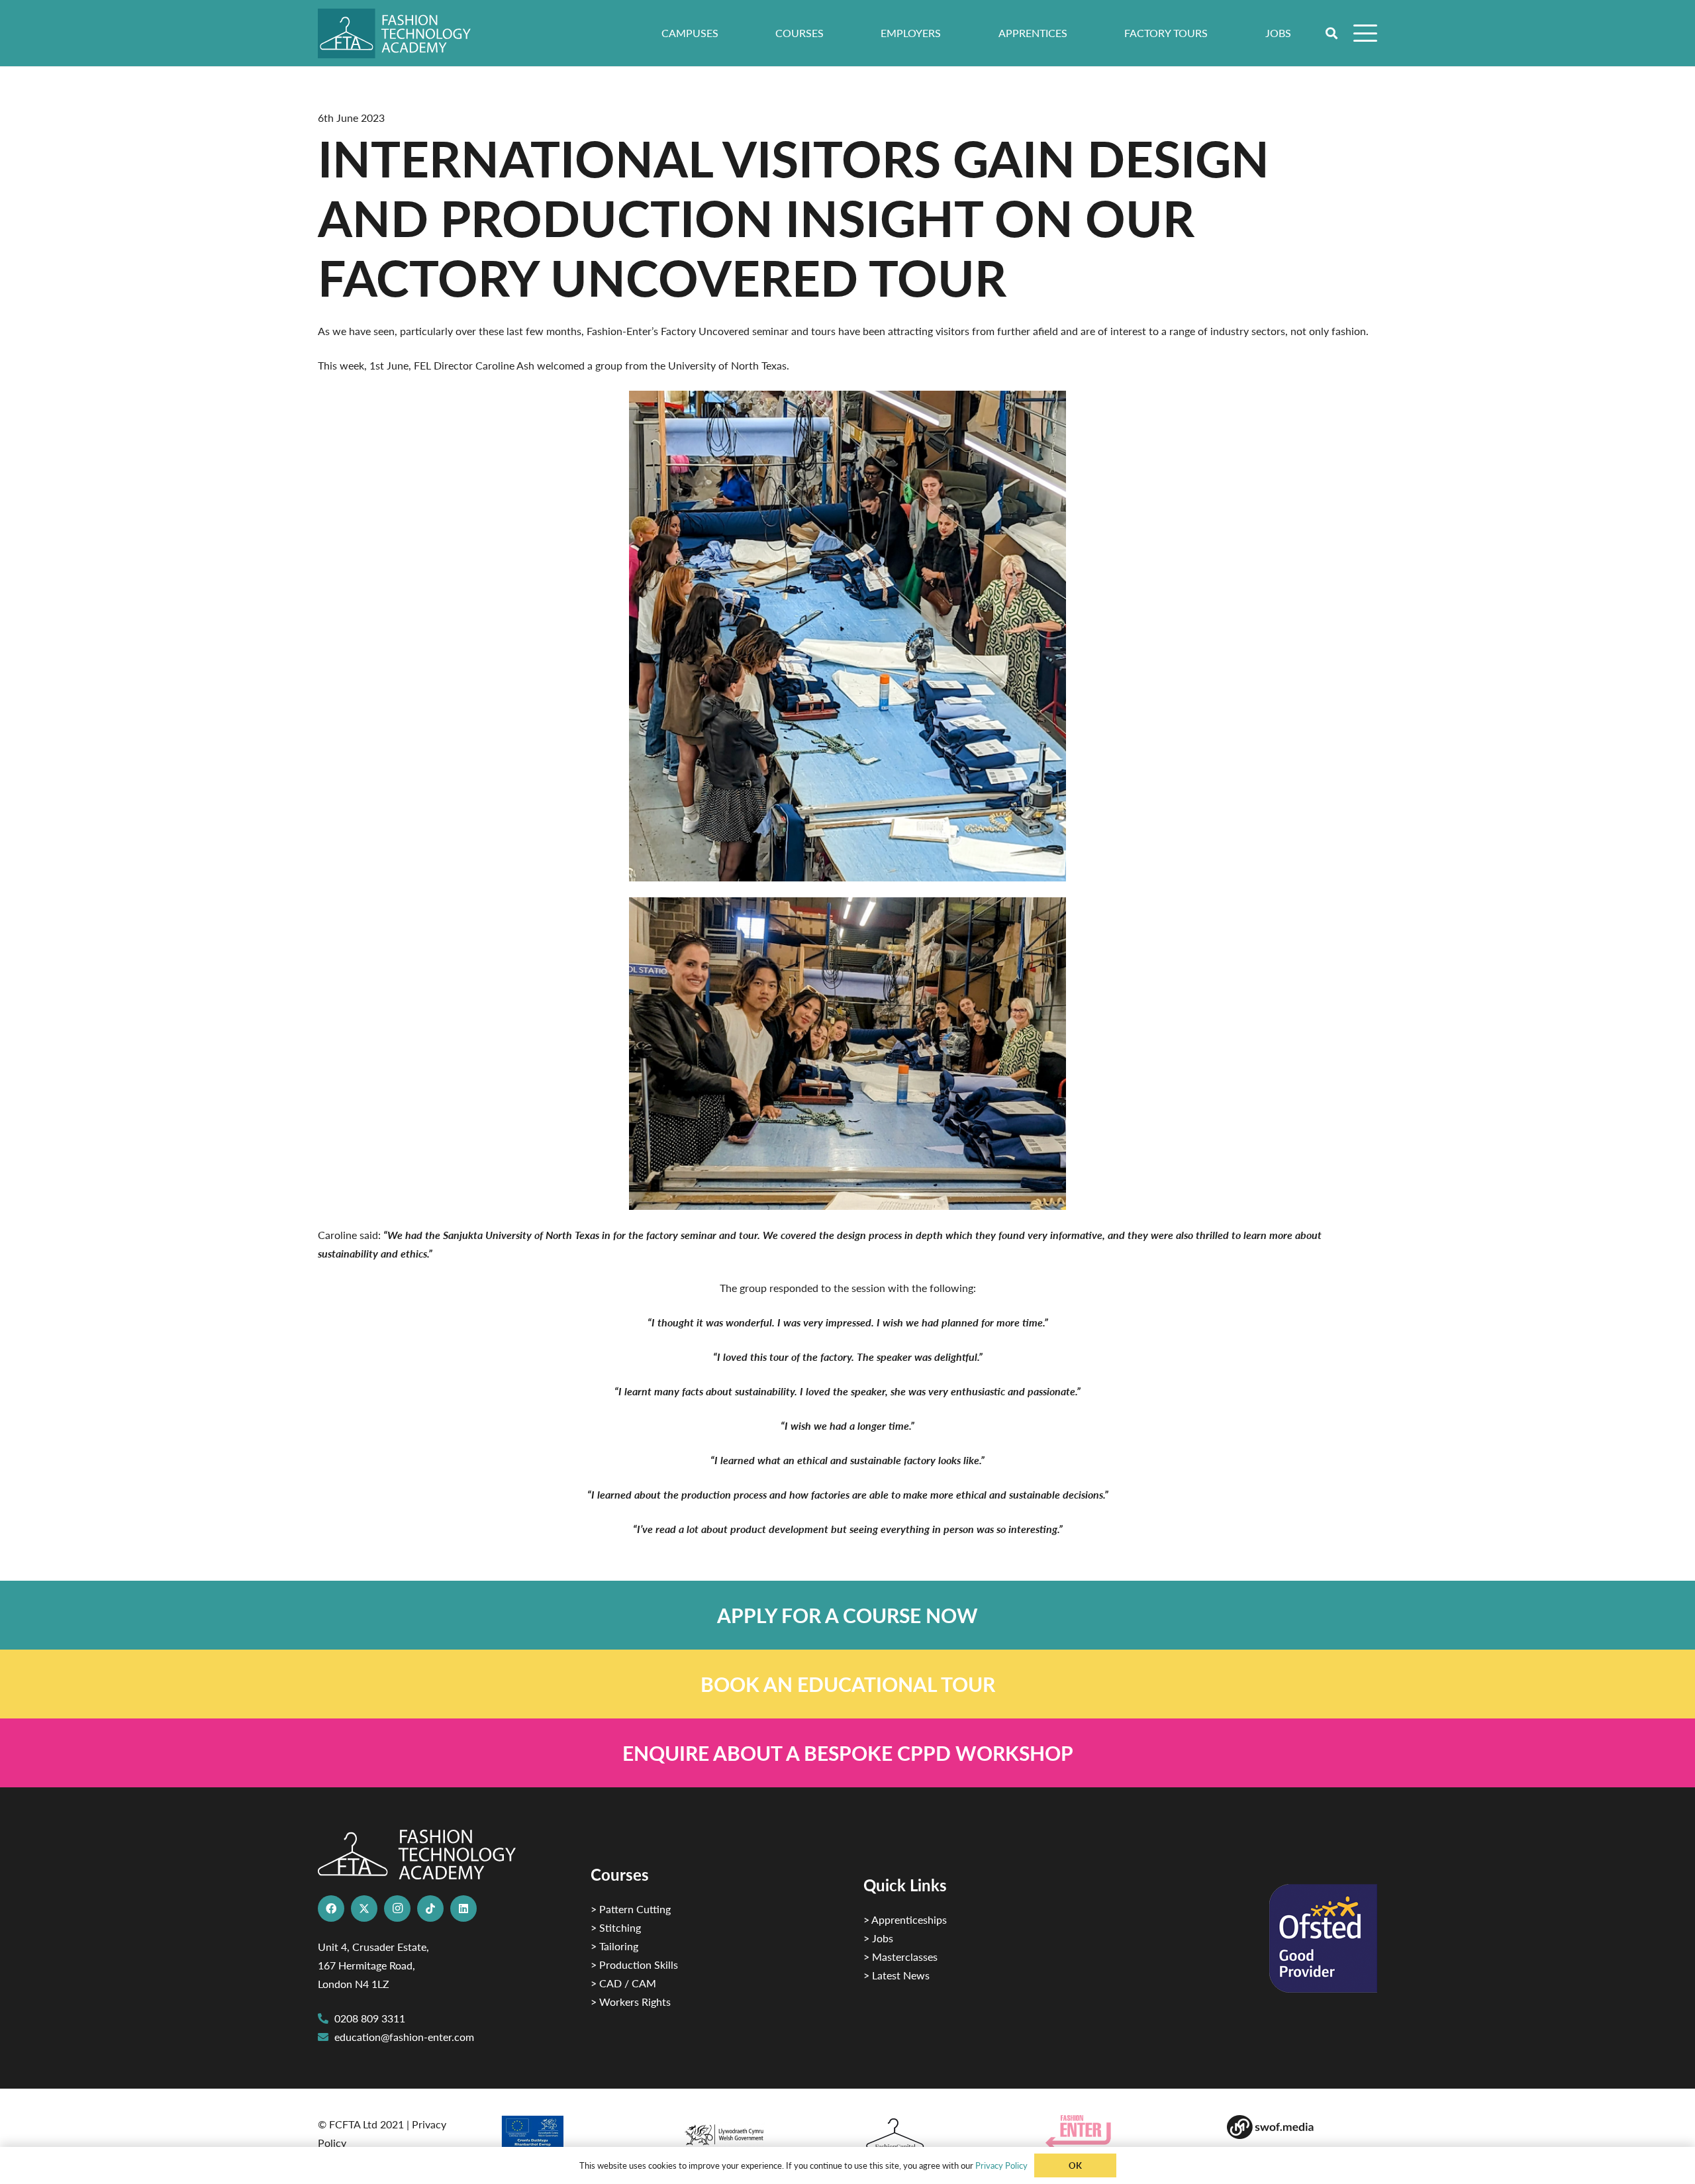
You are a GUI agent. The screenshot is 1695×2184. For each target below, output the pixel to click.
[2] (575, 2136)
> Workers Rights (631, 2002)
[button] (1332, 33)
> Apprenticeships (905, 1919)
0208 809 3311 (370, 2018)
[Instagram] (397, 1909)
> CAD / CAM (623, 1983)
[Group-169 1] (1302, 2127)
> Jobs (878, 1938)
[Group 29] (1121, 2132)
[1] (756, 2131)
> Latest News (896, 1975)
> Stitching (616, 1927)
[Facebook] (331, 1909)
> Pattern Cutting (631, 1909)
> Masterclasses (900, 1957)
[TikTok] (430, 1909)
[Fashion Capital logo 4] (939, 2135)
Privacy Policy (1001, 2165)
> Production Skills (634, 1964)
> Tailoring (614, 1946)
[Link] (847, 1615)
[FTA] (404, 33)
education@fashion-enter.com (404, 2037)
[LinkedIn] (463, 1909)
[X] (364, 1909)
